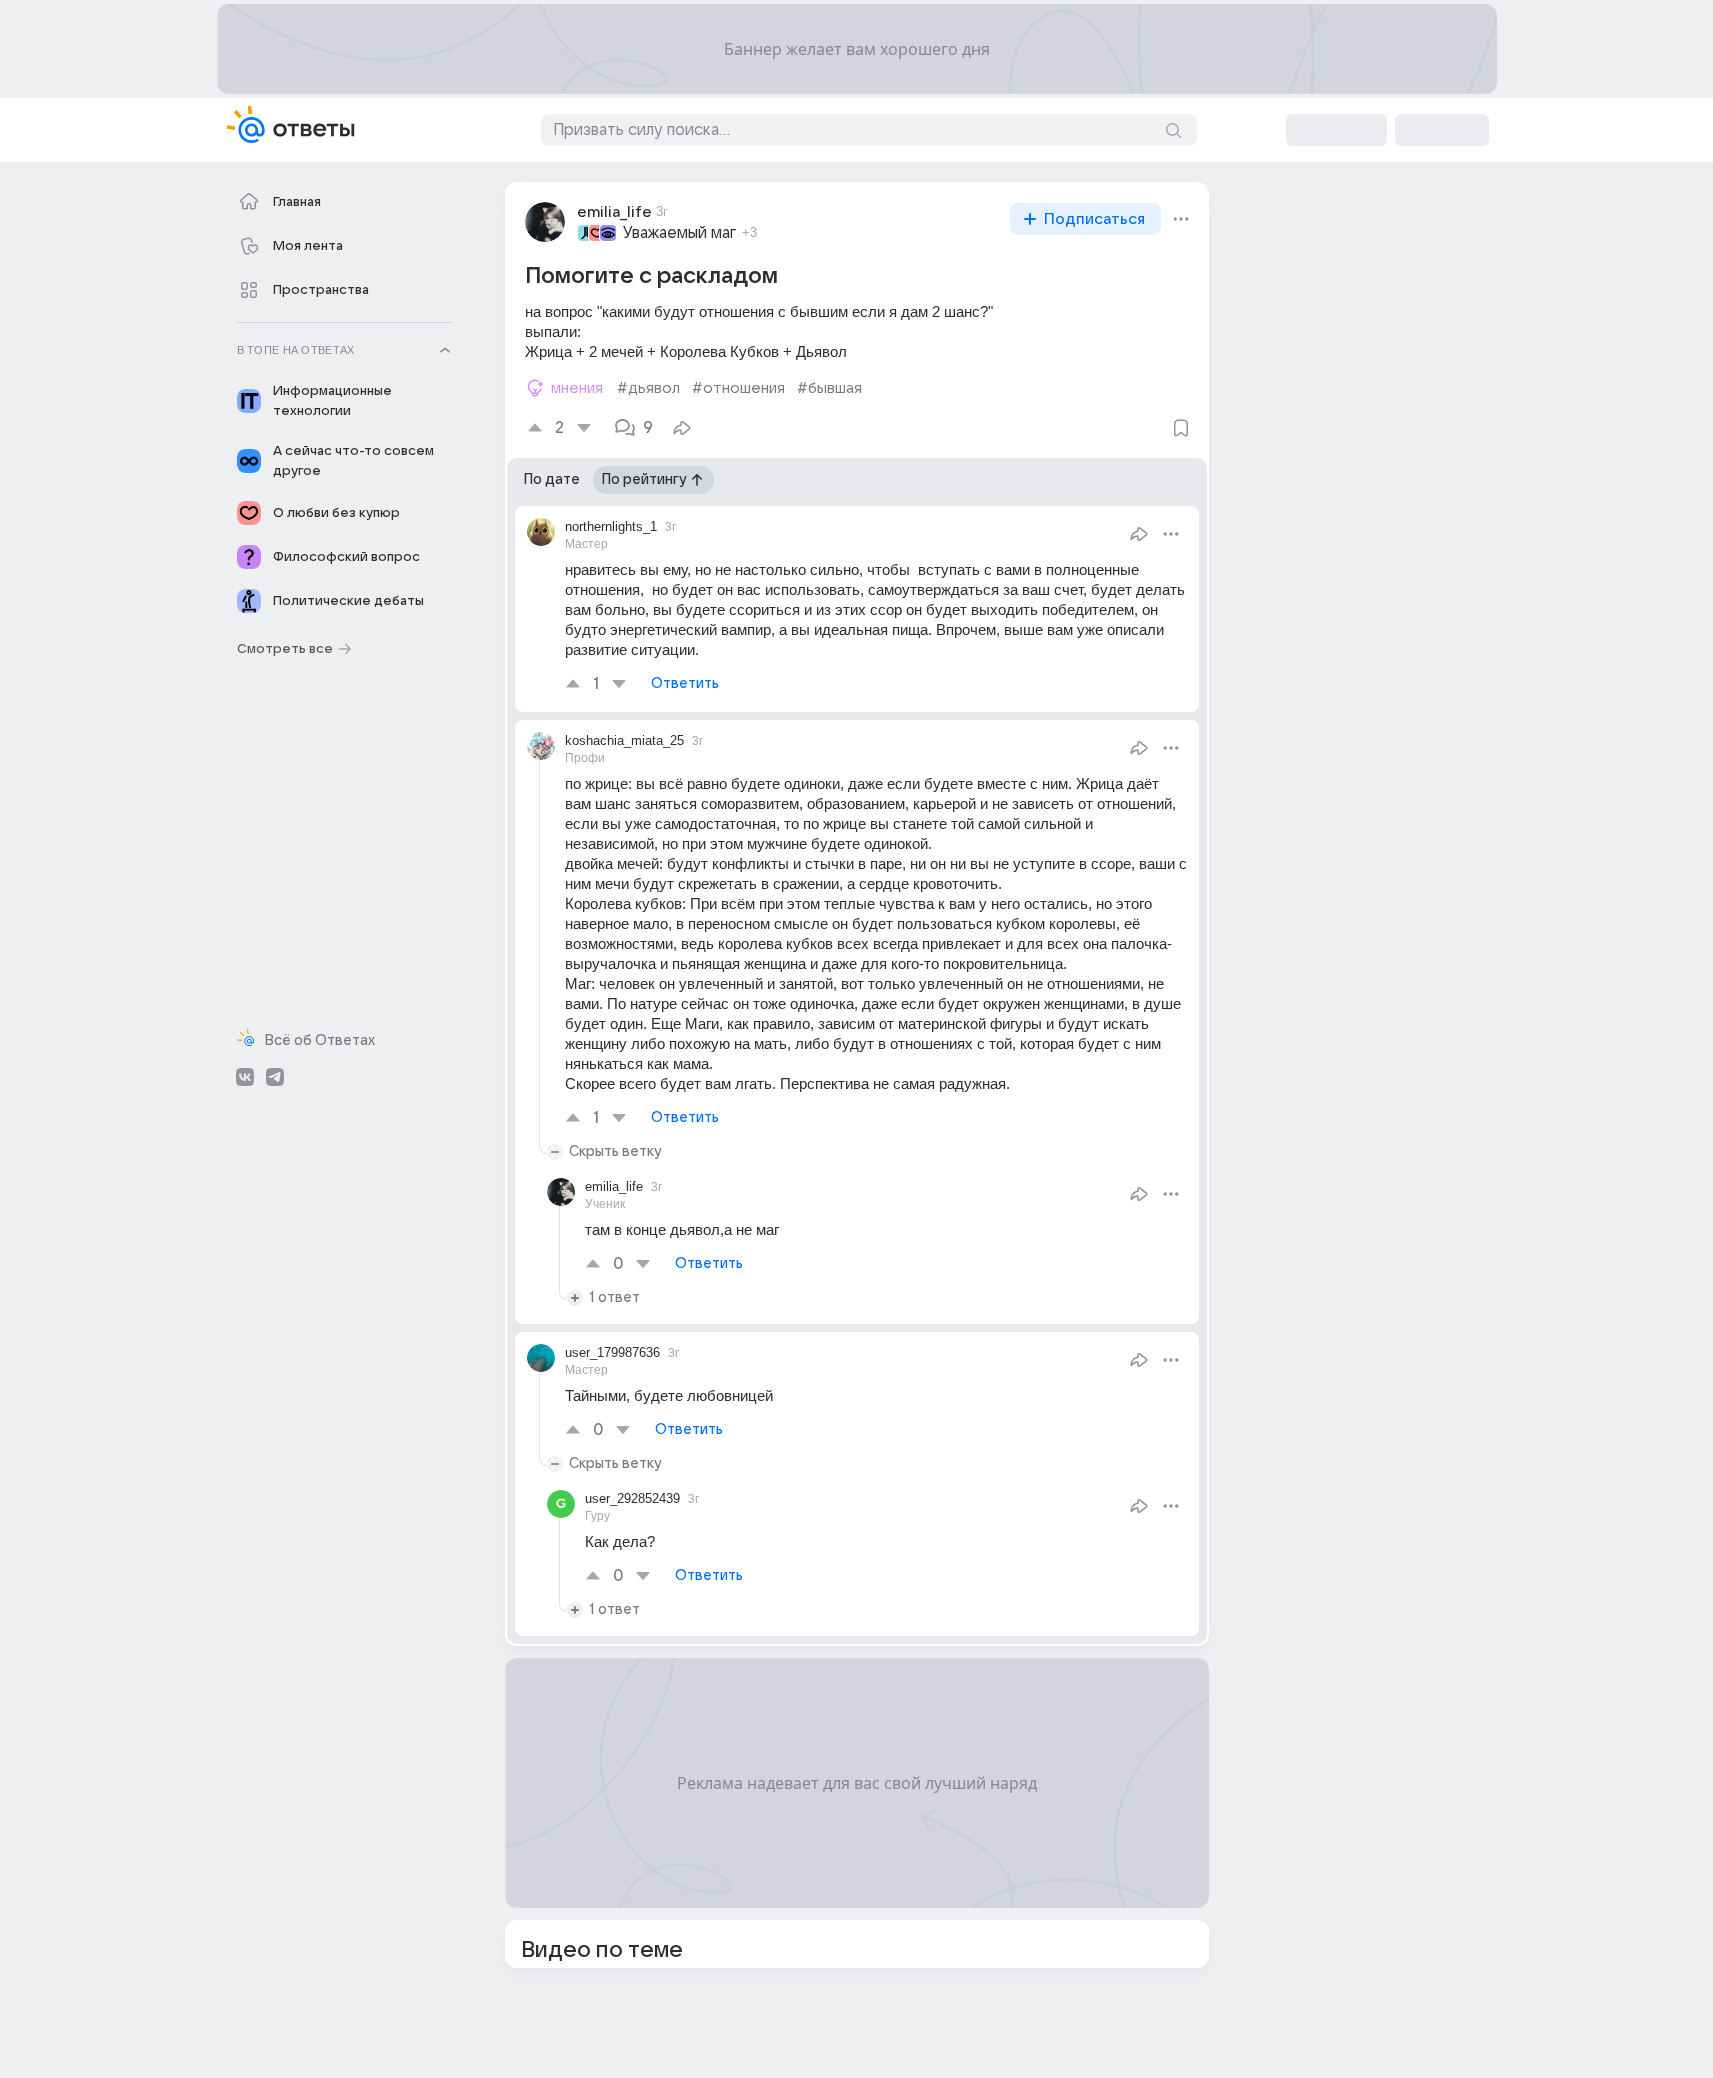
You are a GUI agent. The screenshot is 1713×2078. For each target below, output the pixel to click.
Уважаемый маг (679, 233)
